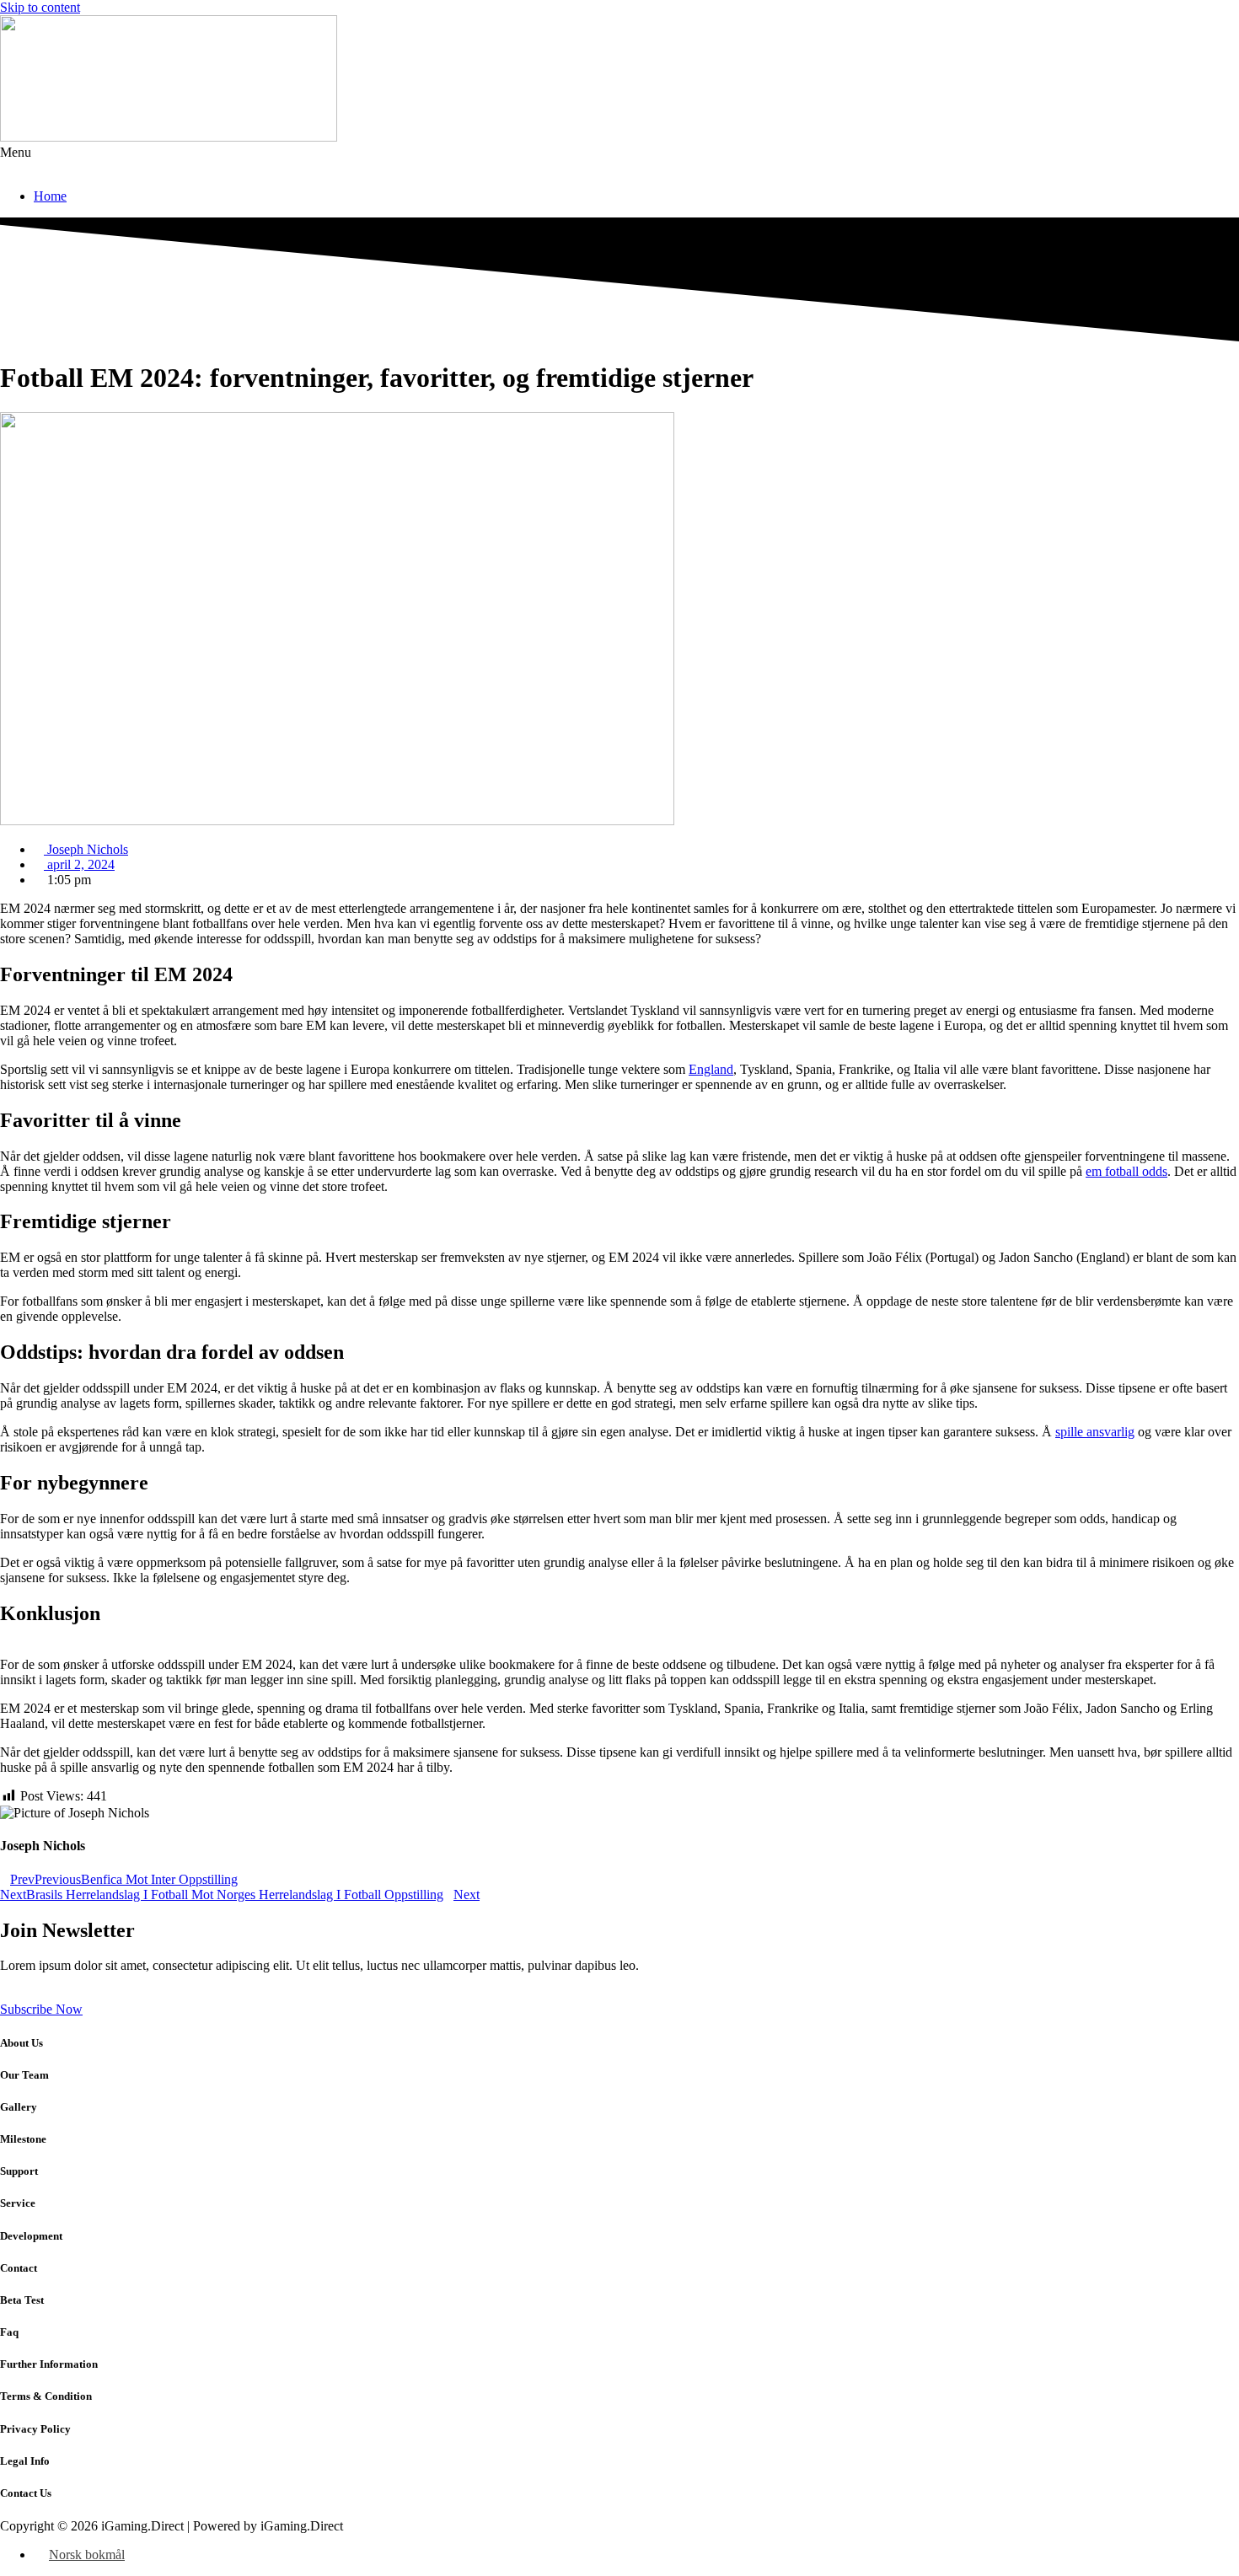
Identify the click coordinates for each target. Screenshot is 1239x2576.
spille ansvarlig (1095, 1432)
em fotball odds (1126, 1171)
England (711, 1069)
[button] (619, 160)
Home (50, 196)
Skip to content (40, 7)
